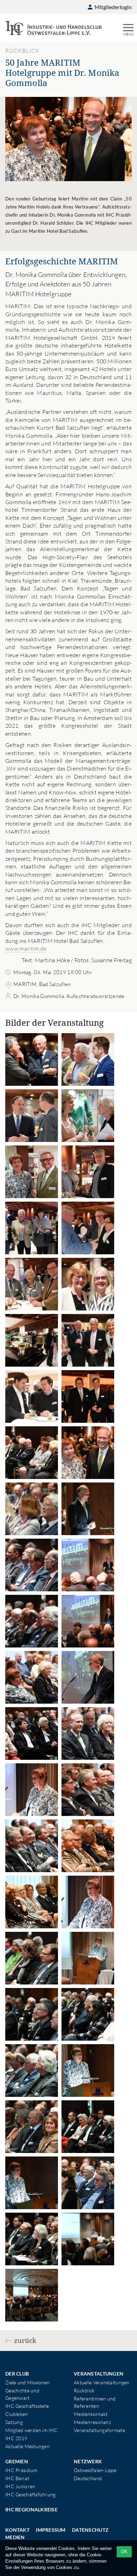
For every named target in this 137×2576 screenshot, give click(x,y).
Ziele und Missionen (27, 2382)
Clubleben (17, 2414)
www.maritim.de (26, 949)
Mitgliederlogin (113, 7)
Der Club (17, 2374)
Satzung (14, 2422)
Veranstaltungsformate (99, 2430)
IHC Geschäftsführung (31, 2494)
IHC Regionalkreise (31, 2509)
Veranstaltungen (99, 2374)
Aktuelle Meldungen (27, 2446)
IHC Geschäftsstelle (27, 2406)
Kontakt (17, 2530)
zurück (25, 2340)
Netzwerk (88, 2461)
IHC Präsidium (21, 2470)
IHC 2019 (16, 2438)
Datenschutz (90, 2530)
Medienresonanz (92, 2422)
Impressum (51, 2530)
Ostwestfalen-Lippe (95, 2470)
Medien (15, 2537)
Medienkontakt (91, 2414)
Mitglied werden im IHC (31, 2430)
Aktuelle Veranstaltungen (102, 2382)
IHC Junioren (20, 2486)
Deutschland (88, 2478)
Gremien (17, 2461)
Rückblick (84, 2390)
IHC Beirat (17, 2478)
